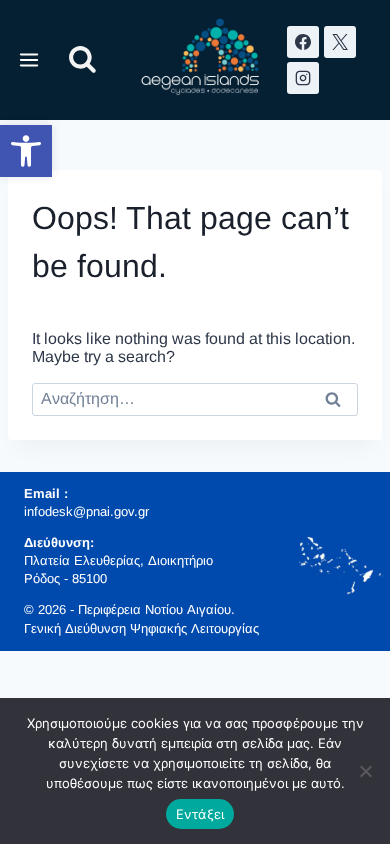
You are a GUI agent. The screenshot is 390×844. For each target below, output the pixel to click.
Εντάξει (200, 814)
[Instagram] (303, 78)
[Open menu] (29, 59)
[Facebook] (303, 42)
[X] (340, 42)
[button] (26, 151)
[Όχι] (365, 771)
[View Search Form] (82, 60)
